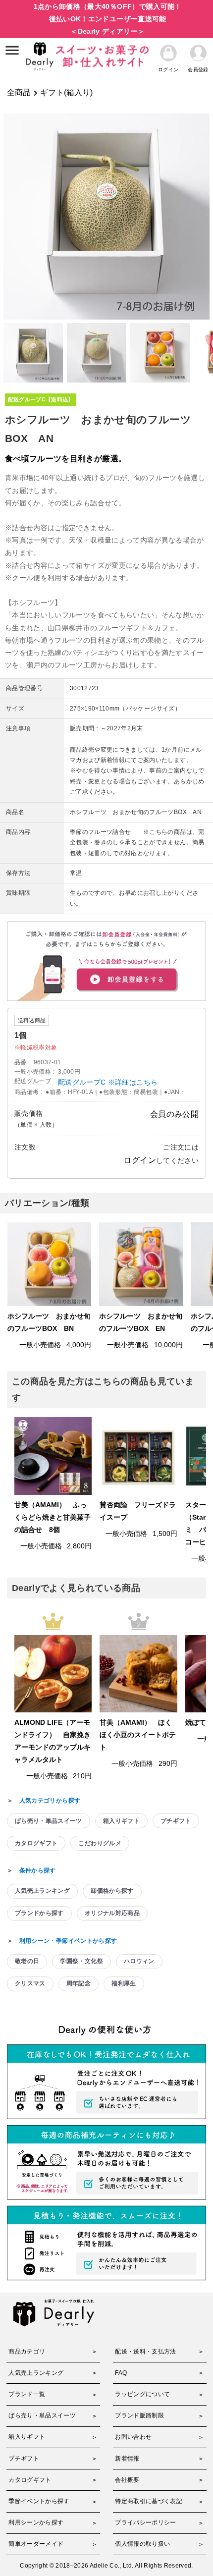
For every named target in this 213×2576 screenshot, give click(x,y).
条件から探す (38, 1870)
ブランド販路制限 (139, 2415)
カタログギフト (36, 1843)
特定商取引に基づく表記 (149, 2501)
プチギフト (176, 1821)
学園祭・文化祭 (81, 1961)
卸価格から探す (112, 1891)
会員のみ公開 (174, 1114)
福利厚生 (124, 1983)
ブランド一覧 (27, 2394)
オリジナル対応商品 (112, 1913)
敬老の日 (27, 1961)
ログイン (139, 1160)
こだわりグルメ (100, 1843)
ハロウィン (139, 1961)
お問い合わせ (133, 2437)
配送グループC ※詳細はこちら (108, 1082)
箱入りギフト (121, 1821)
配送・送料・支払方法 (146, 2352)
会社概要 (127, 2480)
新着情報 (127, 2459)
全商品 (19, 92)
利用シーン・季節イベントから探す (68, 1941)
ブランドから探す (39, 1913)
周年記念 (79, 1983)
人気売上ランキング (42, 1891)
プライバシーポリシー (146, 2522)
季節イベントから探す (39, 2501)
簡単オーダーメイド (36, 2544)
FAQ (121, 2373)
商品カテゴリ (27, 2352)
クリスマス (30, 1983)
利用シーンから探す (36, 2522)
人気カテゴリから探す (50, 1801)
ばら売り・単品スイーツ (49, 1821)
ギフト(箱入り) (66, 92)
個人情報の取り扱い (142, 2544)
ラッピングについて (142, 2394)
